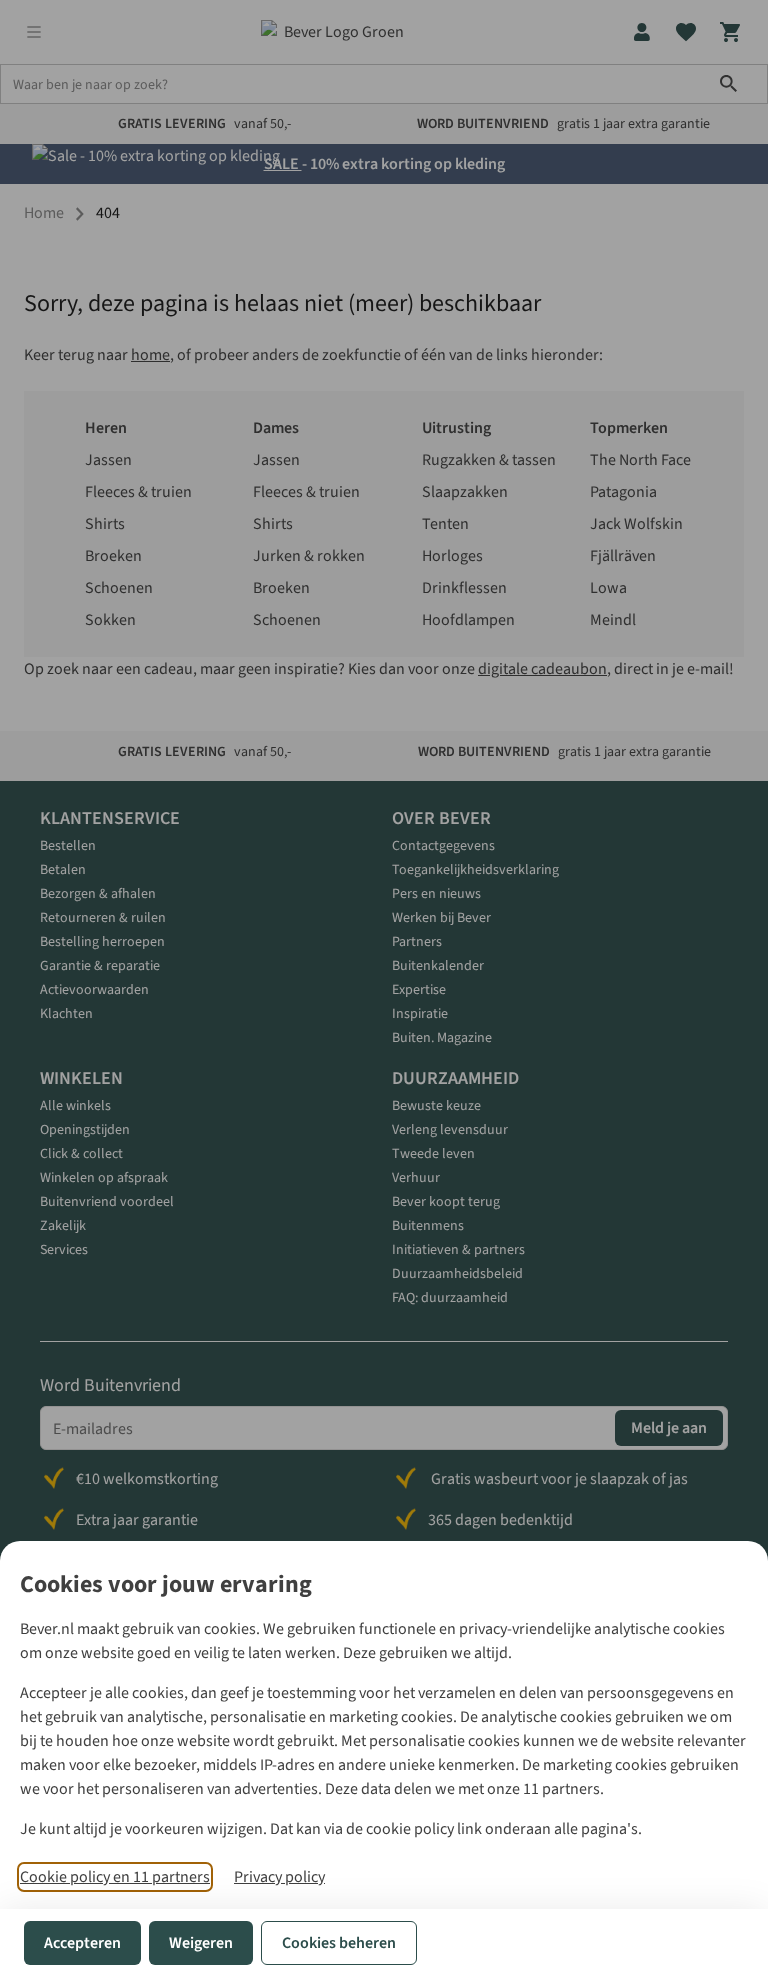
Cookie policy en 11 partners (115, 1877)
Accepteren (82, 1943)
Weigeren (201, 1943)
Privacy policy (279, 1877)
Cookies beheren (339, 1943)
